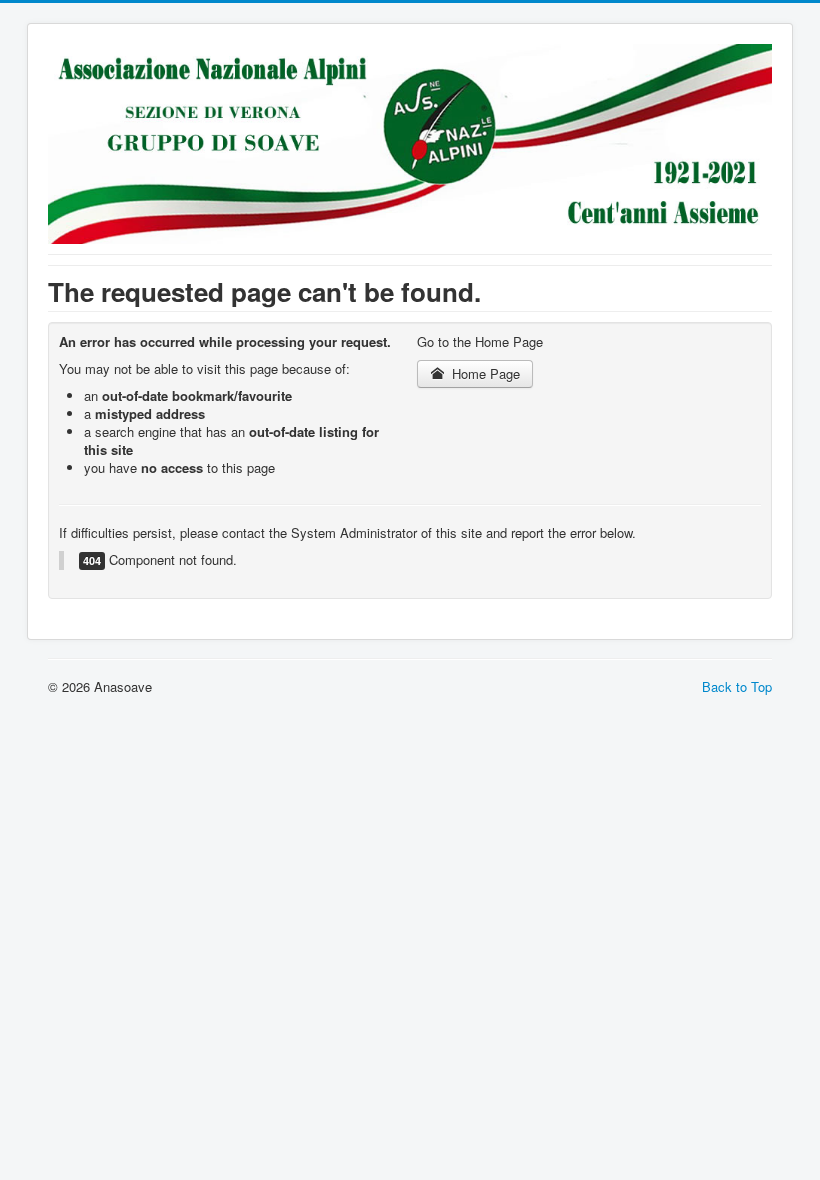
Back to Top (737, 686)
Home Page (484, 373)
